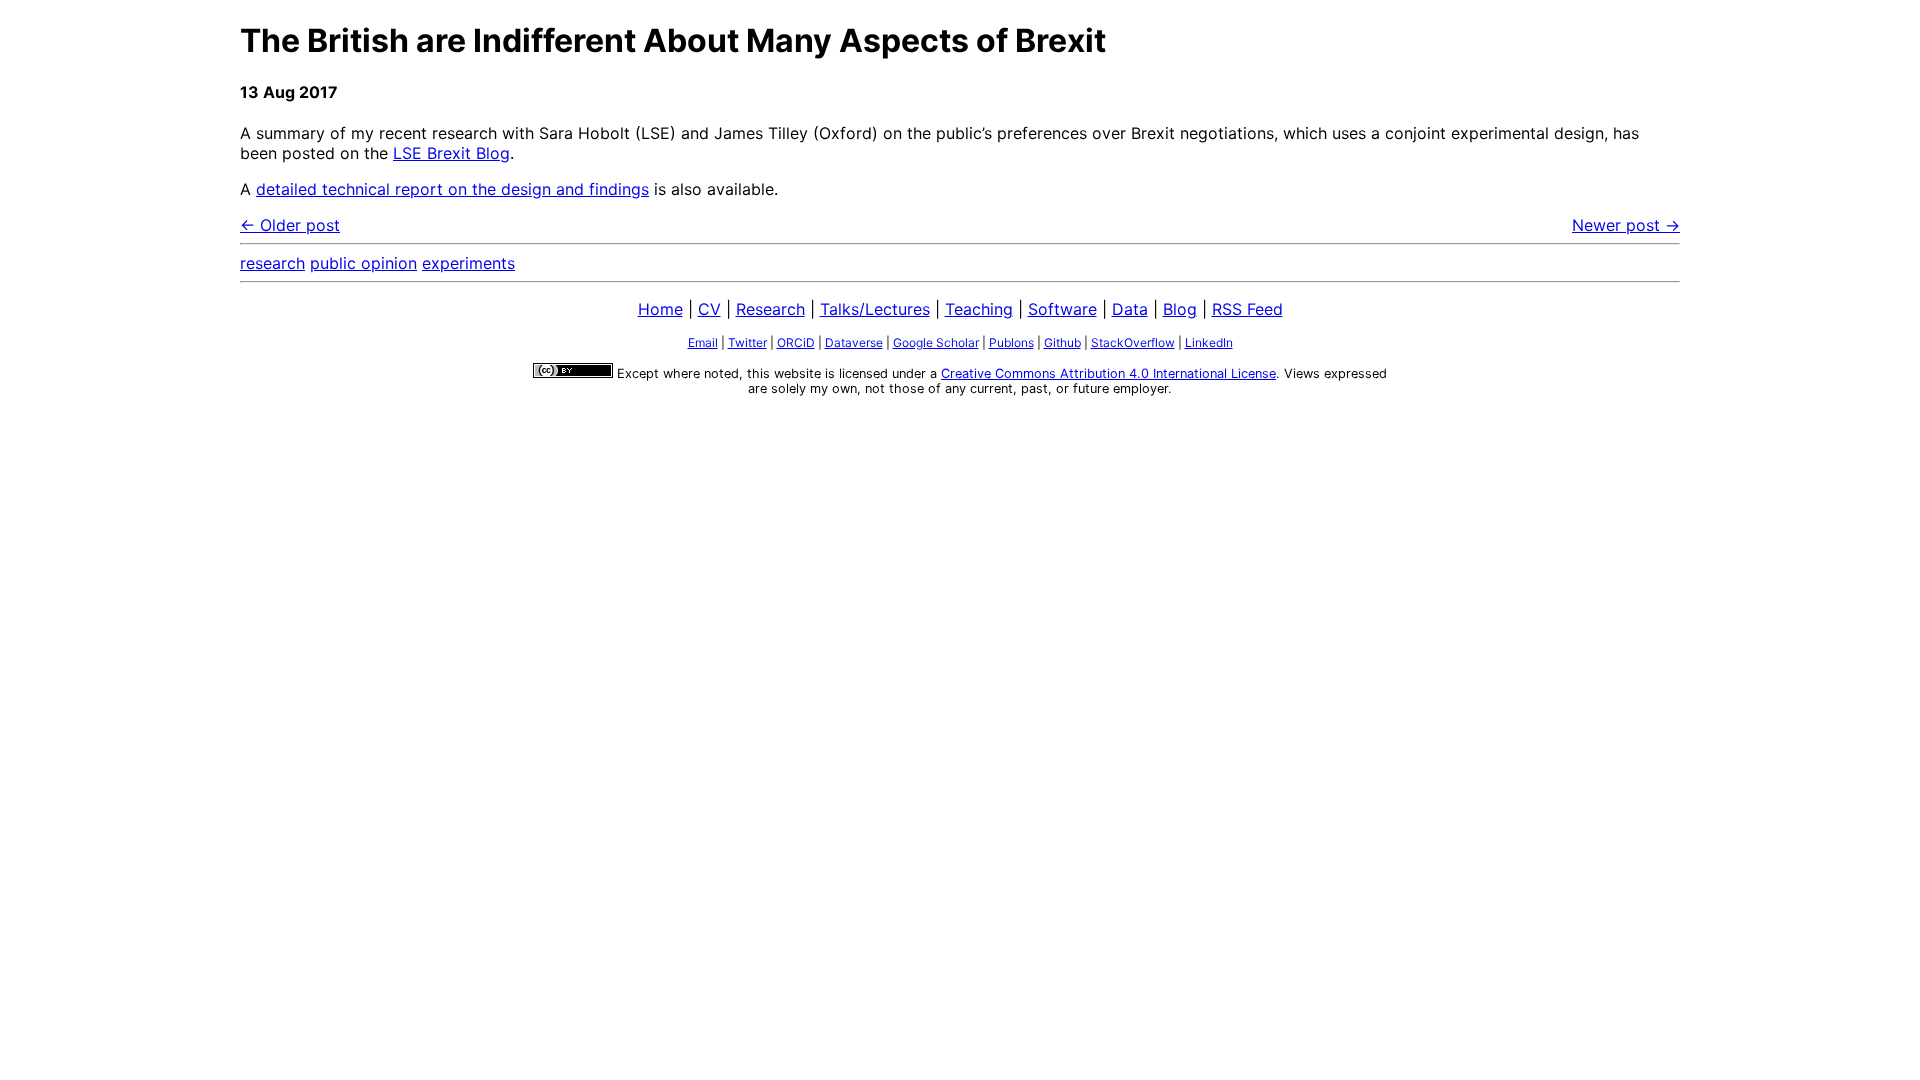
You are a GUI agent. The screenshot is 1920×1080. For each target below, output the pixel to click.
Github (1062, 342)
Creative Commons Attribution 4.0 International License (1108, 373)
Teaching (979, 309)
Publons (1011, 342)
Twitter (747, 342)
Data (1130, 309)
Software (1062, 309)
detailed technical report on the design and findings (452, 189)
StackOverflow (1133, 342)
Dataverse (854, 342)
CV (709, 309)
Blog (1180, 309)
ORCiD (796, 342)
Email (703, 342)
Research (770, 309)
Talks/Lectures (875, 309)
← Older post (290, 225)
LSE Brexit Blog (451, 153)
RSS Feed (1247, 309)
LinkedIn (1209, 342)
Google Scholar (936, 342)
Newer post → (1626, 225)
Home (660, 309)
